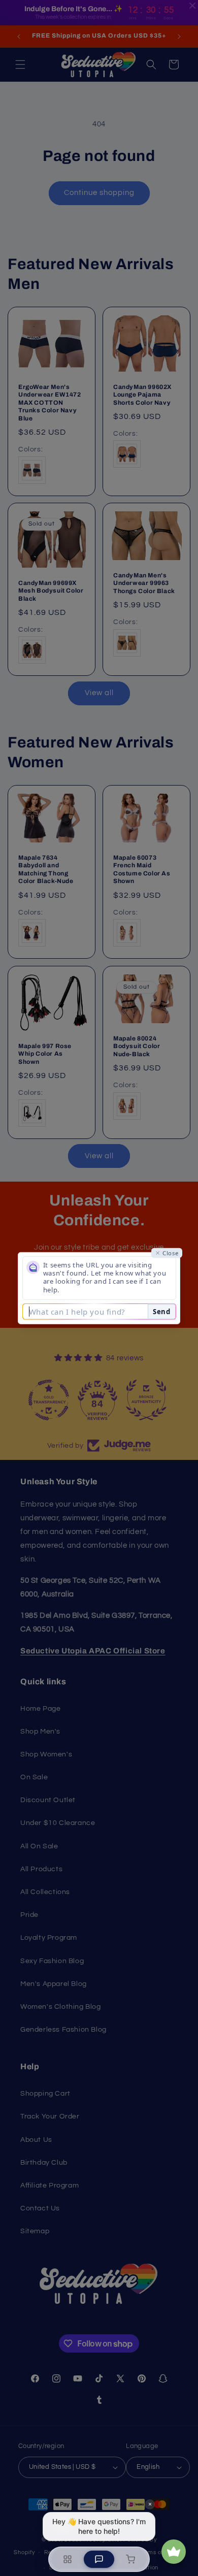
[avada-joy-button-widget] (174, 2552)
